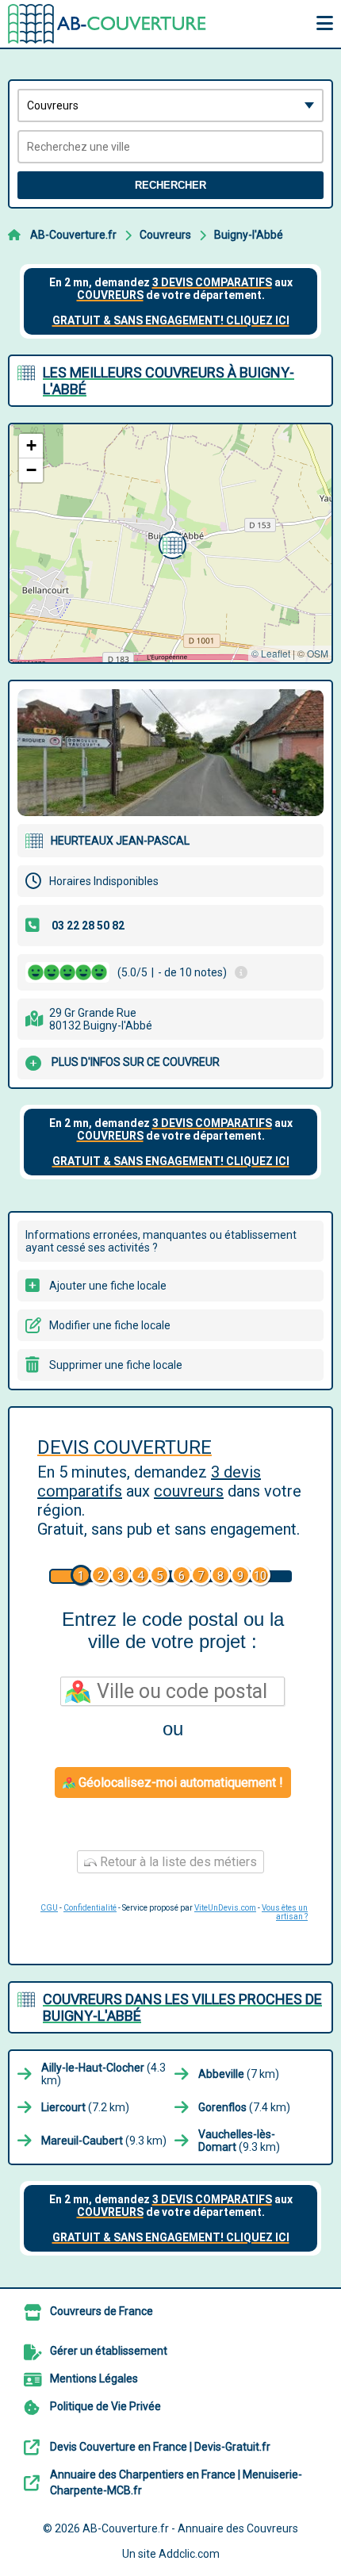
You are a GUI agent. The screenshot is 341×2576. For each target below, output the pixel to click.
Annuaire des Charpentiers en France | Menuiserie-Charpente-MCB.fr (176, 2482)
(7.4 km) (244, 2107)
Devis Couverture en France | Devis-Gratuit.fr (160, 2447)
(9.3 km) (104, 2141)
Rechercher (170, 185)
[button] (170, 543)
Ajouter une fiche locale (108, 1286)
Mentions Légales (94, 2379)
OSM (318, 653)
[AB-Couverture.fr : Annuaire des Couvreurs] (107, 24)
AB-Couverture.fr (73, 235)
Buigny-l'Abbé (249, 235)
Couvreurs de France (102, 2311)
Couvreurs (165, 235)
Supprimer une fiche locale (116, 1365)
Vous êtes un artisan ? (285, 1912)
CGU (49, 1908)
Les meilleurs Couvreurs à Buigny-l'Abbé (169, 381)
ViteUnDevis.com (225, 1908)
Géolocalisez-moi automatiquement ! (179, 1782)
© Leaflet (271, 653)
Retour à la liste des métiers (177, 1862)
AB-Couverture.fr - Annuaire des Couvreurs (190, 2528)
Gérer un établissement (109, 2351)
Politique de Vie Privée (105, 2406)
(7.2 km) (85, 2107)
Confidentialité (90, 1908)
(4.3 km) (103, 2074)
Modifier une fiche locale (110, 1325)
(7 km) (239, 2074)
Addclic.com (189, 2554)
